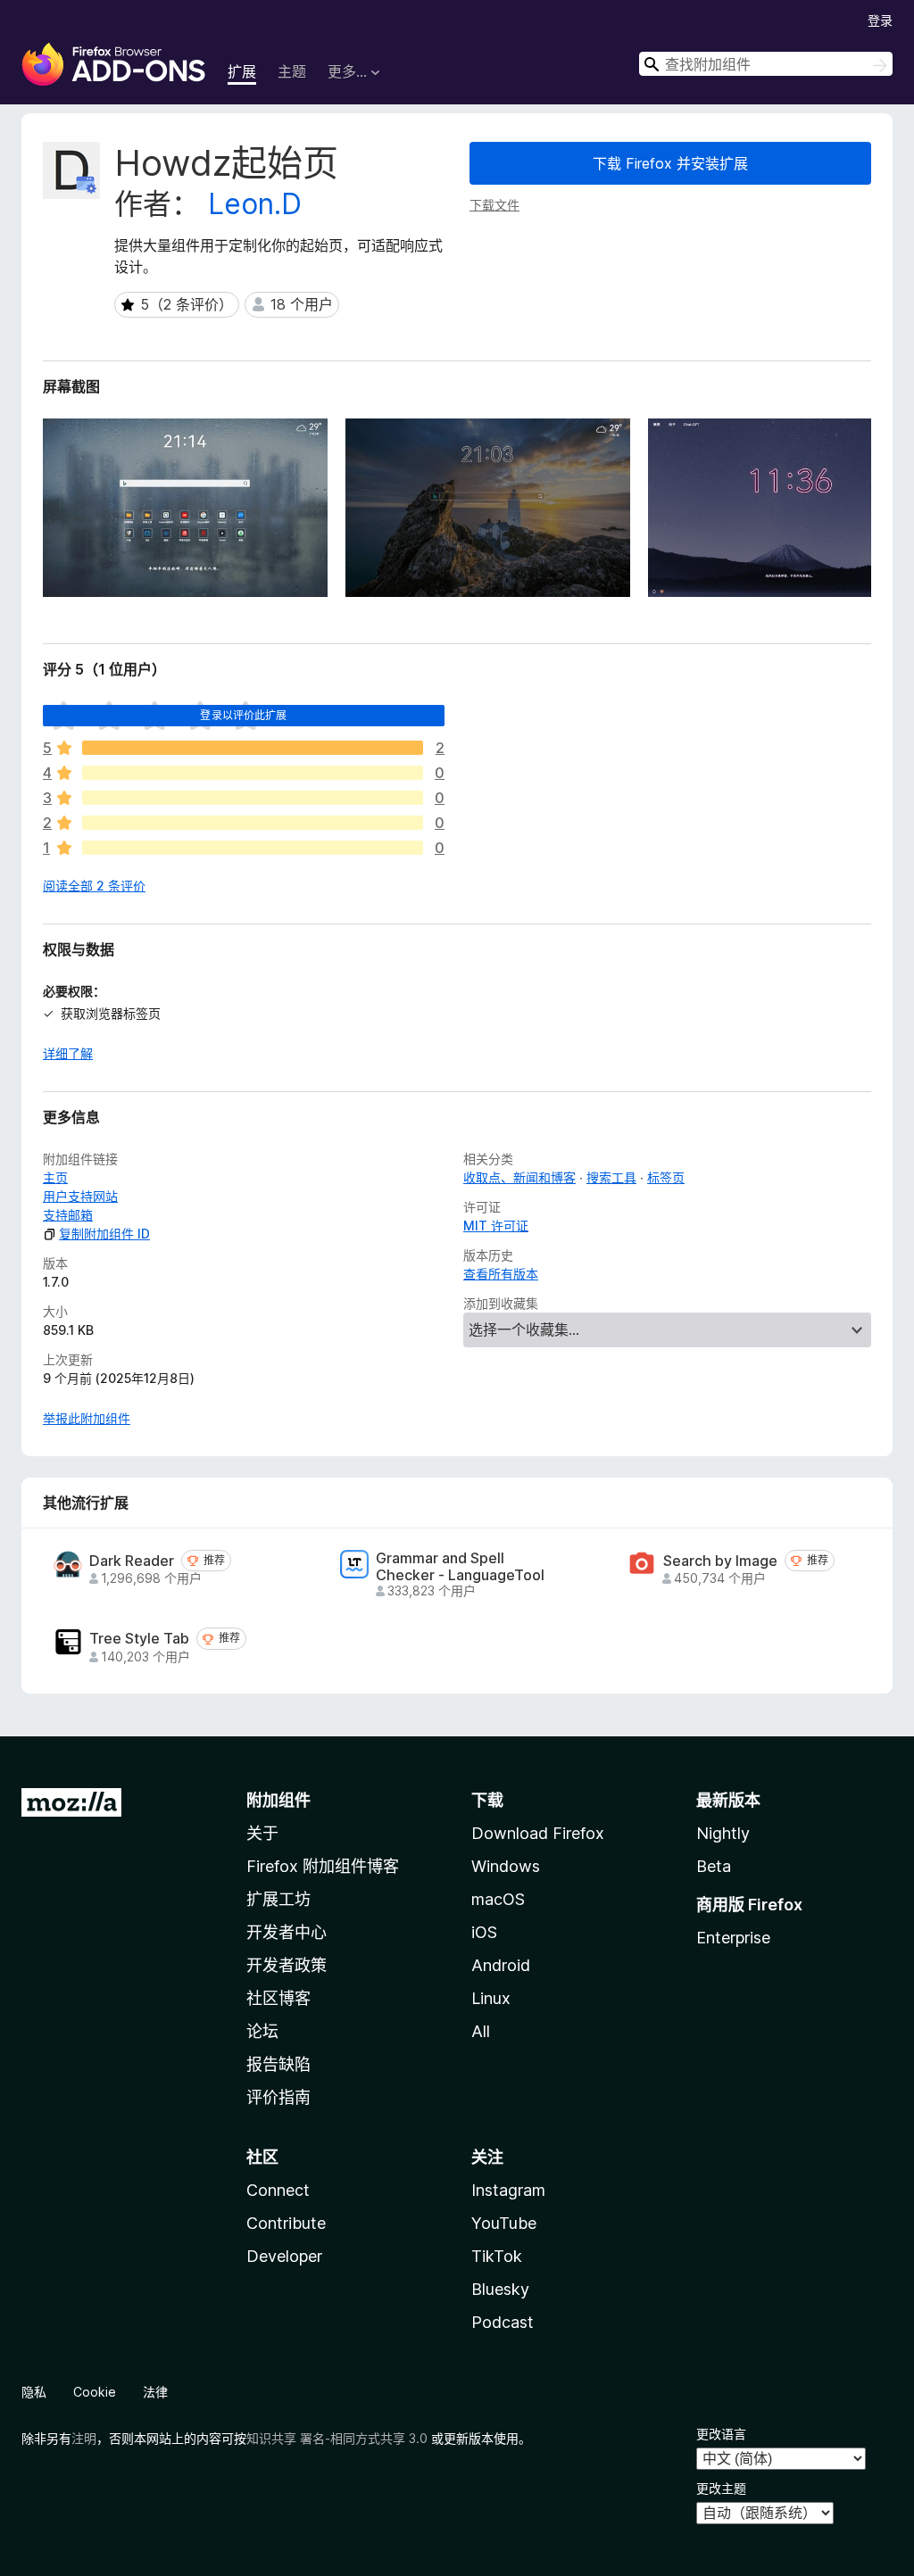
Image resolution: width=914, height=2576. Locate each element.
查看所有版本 (501, 1274)
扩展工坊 (278, 1899)
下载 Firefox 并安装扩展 (670, 163)
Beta (714, 1866)
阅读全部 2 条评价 (94, 886)
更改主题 (721, 2488)
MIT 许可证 (496, 1226)
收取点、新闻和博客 (519, 1177)
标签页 (666, 1177)
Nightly (723, 1833)
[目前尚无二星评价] (253, 823)
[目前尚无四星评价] (253, 773)
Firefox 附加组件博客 (323, 1866)
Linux (491, 1998)
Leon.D (255, 204)
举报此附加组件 (87, 1418)
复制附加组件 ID (104, 1234)
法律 (155, 2392)
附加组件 (278, 1800)
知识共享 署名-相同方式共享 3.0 (337, 2438)
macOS (498, 1899)
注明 (84, 2438)
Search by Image (720, 1561)
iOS (484, 1932)
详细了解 (68, 1053)
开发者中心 (287, 1932)
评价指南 (278, 2097)
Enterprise (733, 1938)
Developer (284, 2256)
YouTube (504, 2223)
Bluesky (500, 2289)
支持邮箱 (68, 1215)
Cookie (95, 2392)
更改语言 (721, 2434)
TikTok (497, 2256)
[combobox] (766, 64)
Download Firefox (538, 1833)
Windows (506, 1866)
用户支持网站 (80, 1196)
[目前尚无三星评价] (253, 798)
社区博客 (278, 1998)
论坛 (262, 2031)
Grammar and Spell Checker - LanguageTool (460, 1567)
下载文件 (494, 205)
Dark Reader (132, 1561)
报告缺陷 (278, 2064)
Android (501, 1965)
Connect (278, 2190)
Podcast (503, 2322)
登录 (880, 20)
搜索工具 (611, 1177)
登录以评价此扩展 (243, 715)
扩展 (242, 71)
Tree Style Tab (139, 1639)
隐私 (34, 2392)
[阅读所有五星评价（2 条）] (253, 748)
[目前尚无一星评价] (253, 848)
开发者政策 (287, 1965)
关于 (262, 1833)
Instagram (508, 2190)
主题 (292, 71)
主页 (55, 1177)
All (481, 2031)
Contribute (286, 2223)
